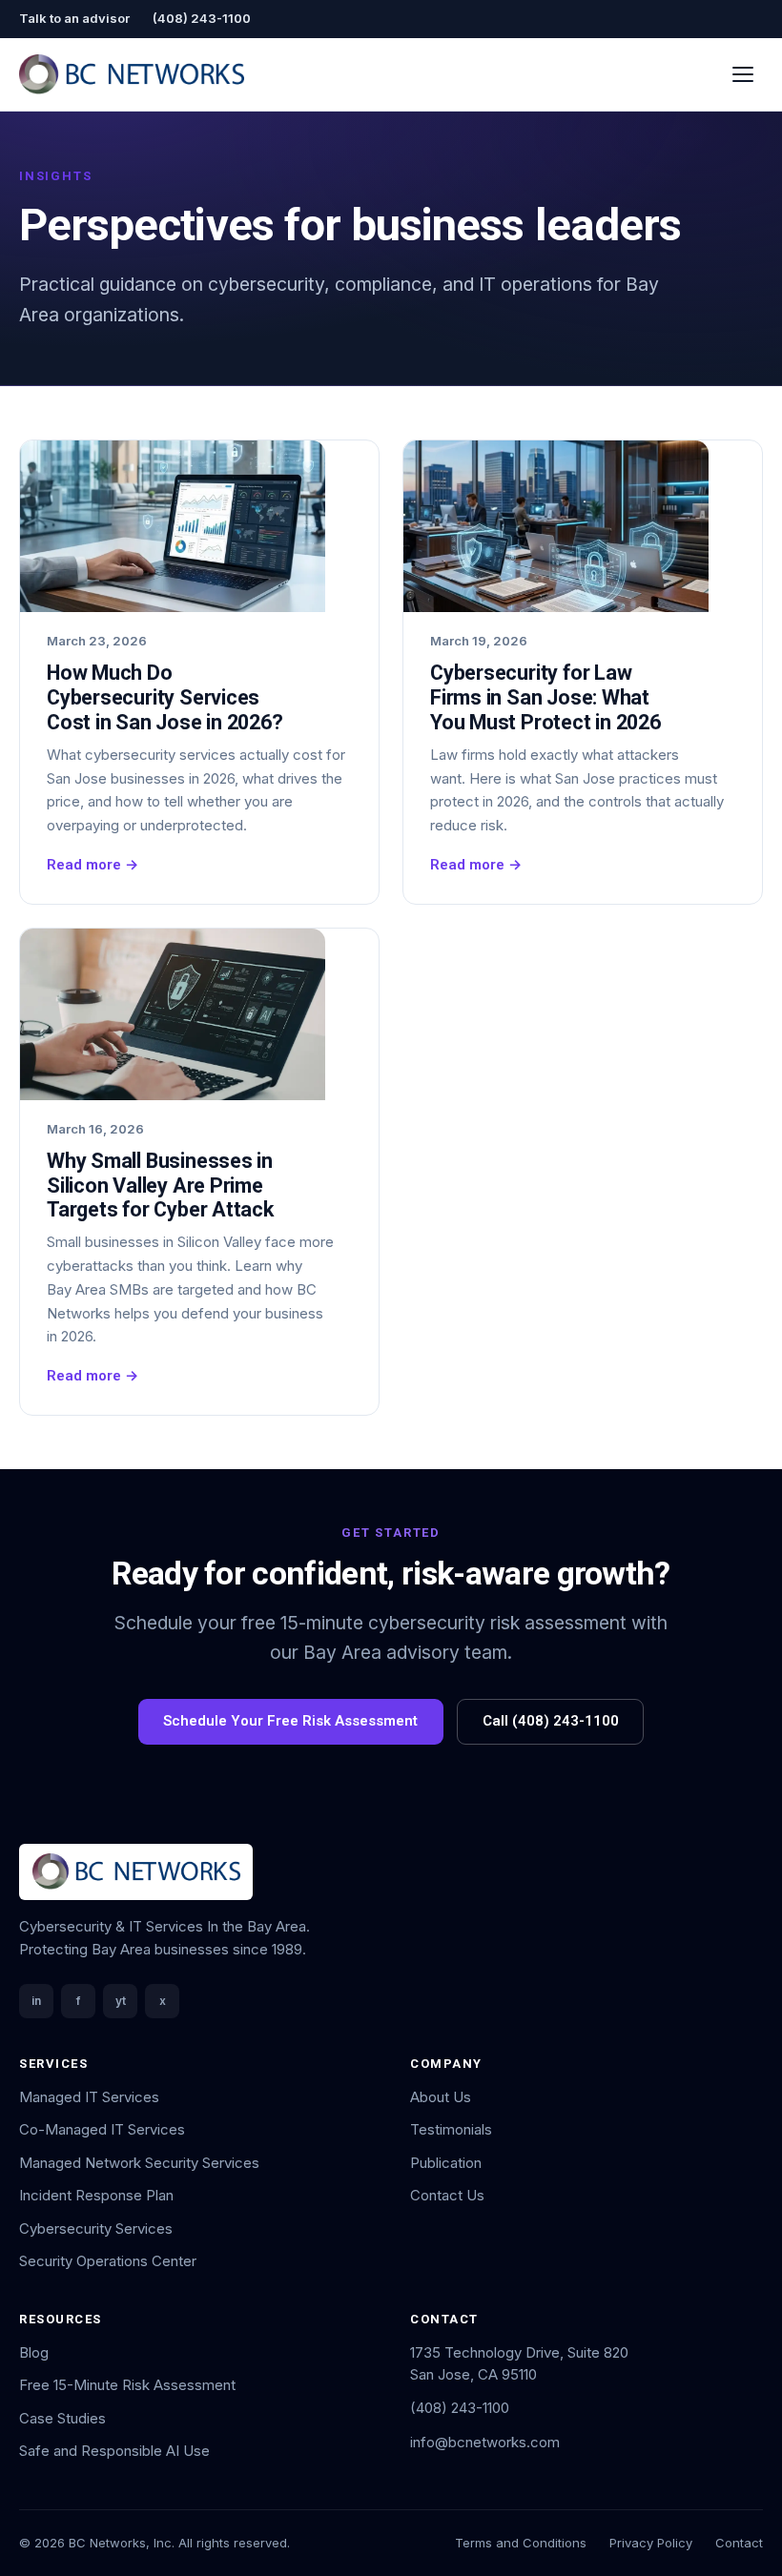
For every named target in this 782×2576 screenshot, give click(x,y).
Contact (739, 2543)
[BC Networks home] (132, 74)
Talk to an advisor (74, 18)
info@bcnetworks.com (485, 2442)
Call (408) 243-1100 (551, 1721)
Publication (446, 2163)
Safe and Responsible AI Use (114, 2451)
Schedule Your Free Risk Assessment (290, 1721)
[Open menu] (743, 74)
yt (121, 2001)
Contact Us (447, 2195)
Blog (34, 2352)
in (36, 2001)
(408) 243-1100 (202, 18)
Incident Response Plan (96, 2195)
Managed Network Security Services (139, 2163)
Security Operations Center (108, 2261)
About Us (441, 2097)
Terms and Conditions (521, 2543)
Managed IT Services (89, 2097)
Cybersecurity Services (96, 2228)
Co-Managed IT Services (102, 2129)
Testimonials (451, 2129)
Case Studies (62, 2418)
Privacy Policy (651, 2543)
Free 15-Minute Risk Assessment (127, 2385)
